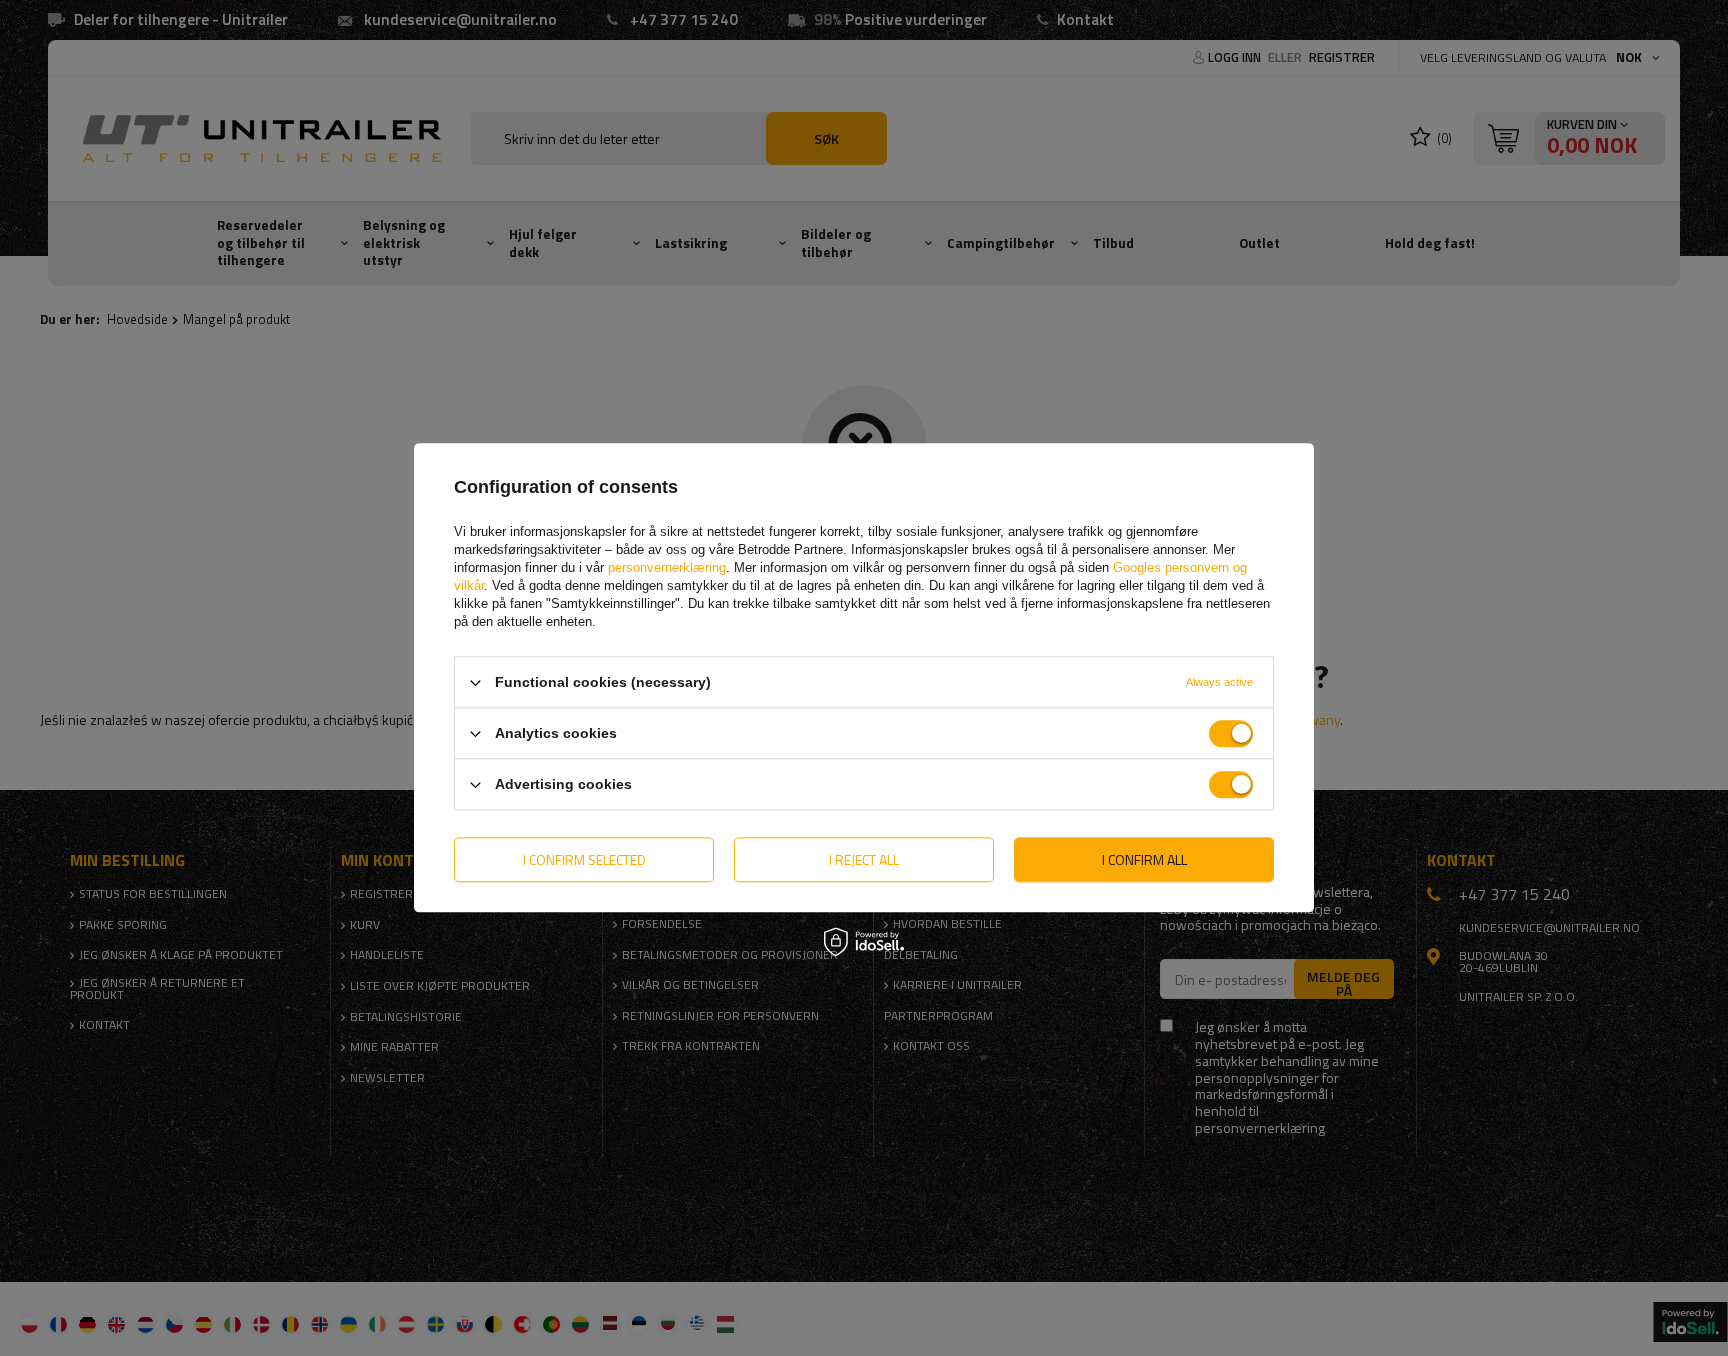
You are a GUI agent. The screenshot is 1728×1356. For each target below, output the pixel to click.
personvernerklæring (667, 567)
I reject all (864, 859)
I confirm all (1144, 859)
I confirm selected (584, 859)
